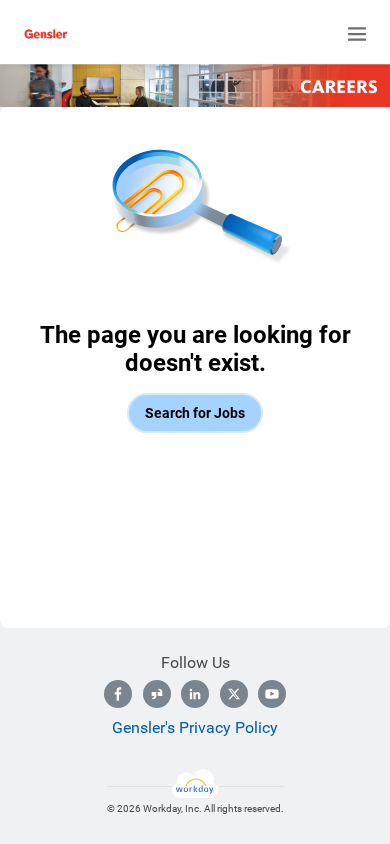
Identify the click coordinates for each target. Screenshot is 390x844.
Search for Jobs (195, 413)
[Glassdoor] (157, 694)
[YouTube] (272, 694)
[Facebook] (118, 694)
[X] (234, 694)
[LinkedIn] (195, 694)
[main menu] (357, 34)
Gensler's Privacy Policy (195, 727)
